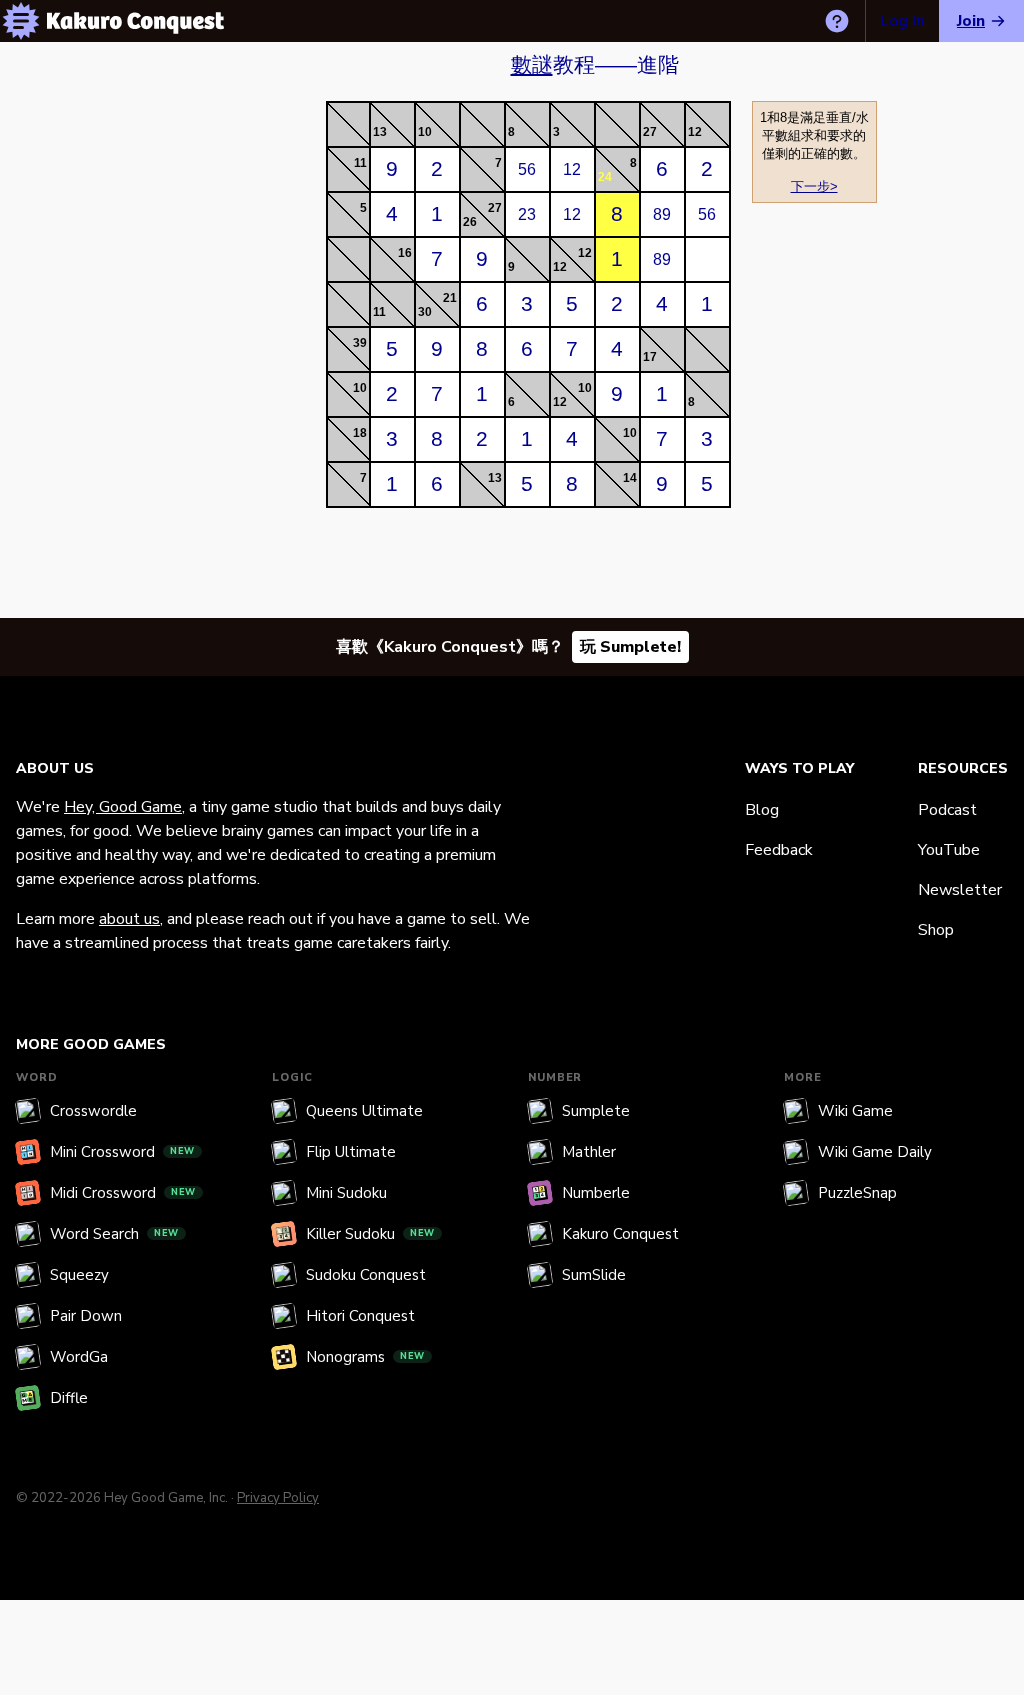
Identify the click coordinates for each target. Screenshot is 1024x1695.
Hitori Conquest (360, 1316)
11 (360, 163)
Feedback (779, 850)
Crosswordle (93, 1111)
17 (650, 357)
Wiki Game (855, 1111)
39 (360, 343)
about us (129, 919)
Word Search (114, 1234)
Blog (762, 810)
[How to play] (837, 21)
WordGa (79, 1357)
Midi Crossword (123, 1193)
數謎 (532, 65)
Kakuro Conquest (620, 1234)
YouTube (949, 850)
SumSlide (594, 1275)
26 (470, 222)
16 (405, 253)
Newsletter (960, 890)
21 (450, 298)
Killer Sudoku (370, 1234)
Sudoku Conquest (366, 1275)
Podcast (947, 810)
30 (425, 312)
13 (380, 132)
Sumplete (596, 1111)
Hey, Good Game (123, 807)
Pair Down (86, 1316)
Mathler (589, 1152)
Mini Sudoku (346, 1193)
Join (971, 21)
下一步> (814, 186)
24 (605, 177)
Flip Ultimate (351, 1152)
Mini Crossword (122, 1152)
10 (425, 132)
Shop (936, 930)
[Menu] (21, 21)
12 (695, 132)
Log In (902, 21)
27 (650, 132)
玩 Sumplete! (630, 647)
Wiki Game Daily (875, 1152)
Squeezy (79, 1275)
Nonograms (365, 1357)
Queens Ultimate (364, 1111)
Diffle (69, 1398)
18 (360, 433)
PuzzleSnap (857, 1193)
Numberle (596, 1193)
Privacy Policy (278, 1498)
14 (630, 478)
